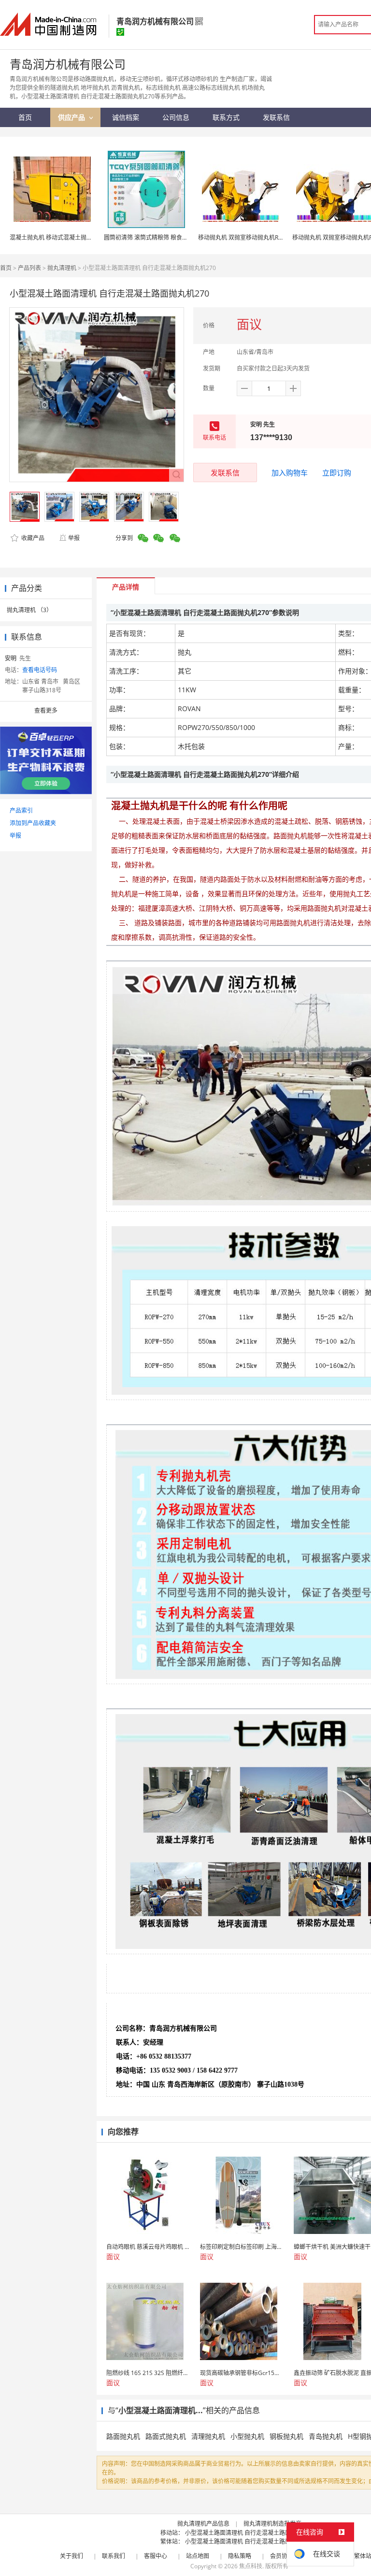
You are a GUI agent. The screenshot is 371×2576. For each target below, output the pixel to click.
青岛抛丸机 (326, 2436)
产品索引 (21, 810)
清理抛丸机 (208, 2436)
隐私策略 (240, 2556)
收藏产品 (32, 538)
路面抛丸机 (123, 2436)
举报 (74, 538)
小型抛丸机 (247, 2436)
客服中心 (156, 2556)
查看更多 (46, 710)
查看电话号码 (40, 670)
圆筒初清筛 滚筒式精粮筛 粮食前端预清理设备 (163, 237)
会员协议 (282, 2556)
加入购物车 (290, 472)
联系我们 (114, 2556)
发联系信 (225, 472)
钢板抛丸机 (286, 2436)
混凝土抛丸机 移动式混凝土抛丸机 (54, 237)
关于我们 (71, 2556)
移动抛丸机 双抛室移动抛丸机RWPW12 (249, 237)
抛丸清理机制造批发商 (272, 2524)
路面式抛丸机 (166, 2436)
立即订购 (337, 472)
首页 (6, 268)
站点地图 (198, 2556)
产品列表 (29, 268)
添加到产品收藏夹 (33, 823)
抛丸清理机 (62, 268)
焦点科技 (251, 2566)
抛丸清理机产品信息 (203, 2524)
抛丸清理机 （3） (29, 610)
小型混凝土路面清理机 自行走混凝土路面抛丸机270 (252, 2533)
